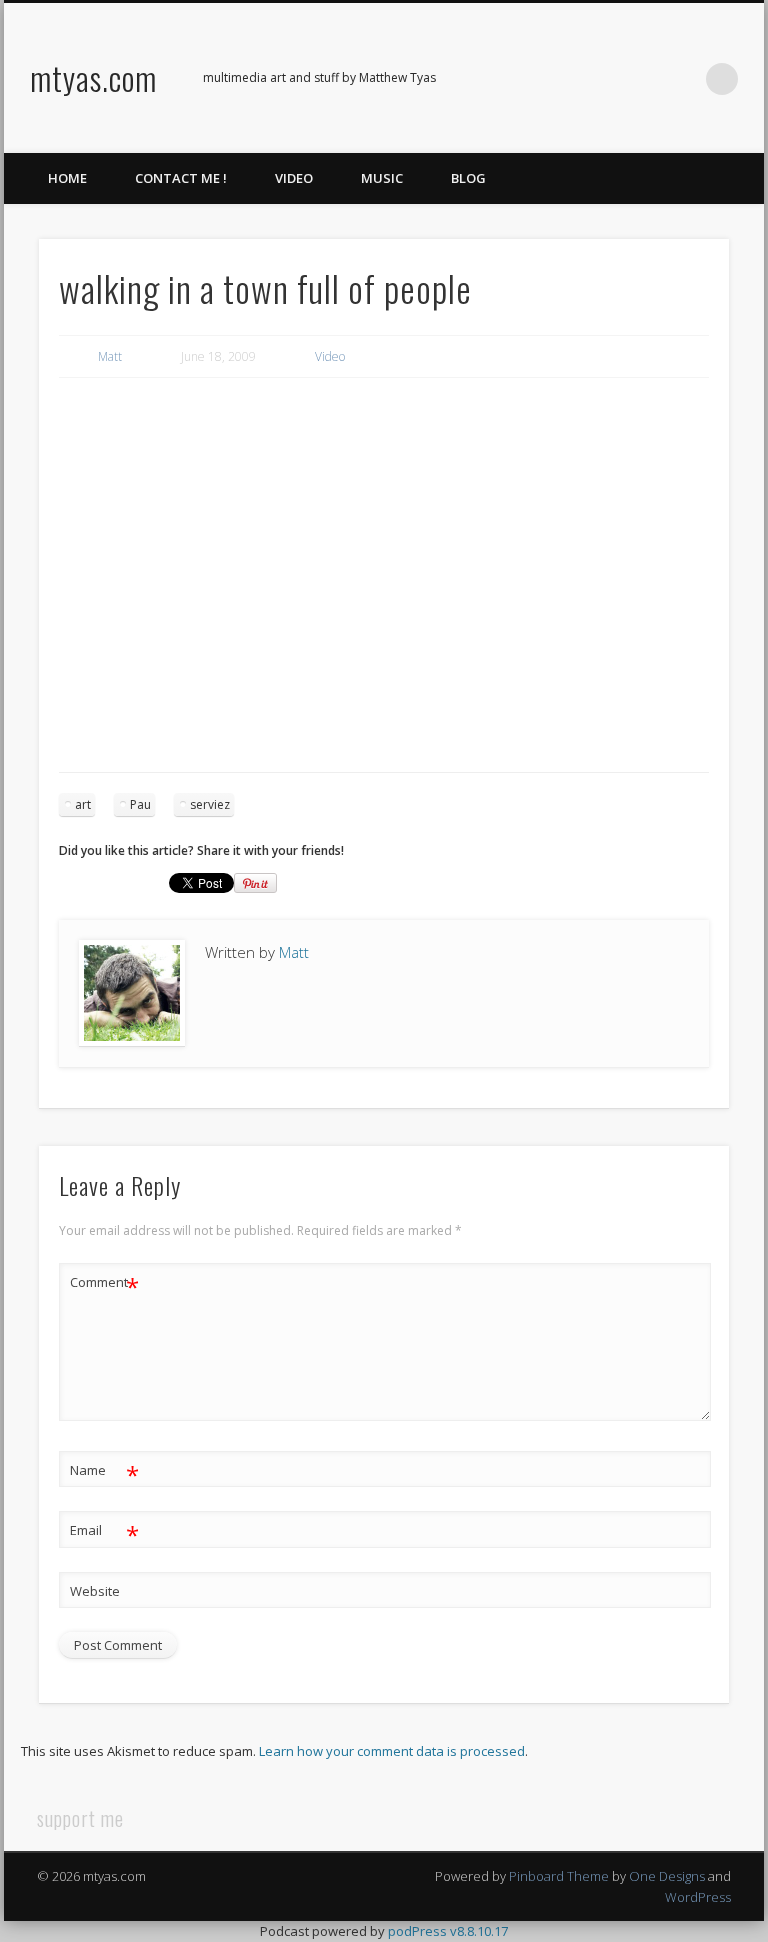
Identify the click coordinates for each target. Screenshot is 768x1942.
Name (104, 1473)
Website (95, 1591)
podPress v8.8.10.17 (448, 1931)
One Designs (667, 1876)
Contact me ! (181, 178)
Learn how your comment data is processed (392, 1751)
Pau (140, 804)
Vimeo (640, 79)
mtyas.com (93, 77)
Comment (104, 1285)
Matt (110, 356)
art (83, 804)
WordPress (698, 1897)
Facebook (558, 79)
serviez (210, 804)
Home (67, 178)
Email (104, 1533)
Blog (468, 178)
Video (294, 178)
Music (382, 178)
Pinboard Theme (559, 1876)
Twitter (599, 79)
